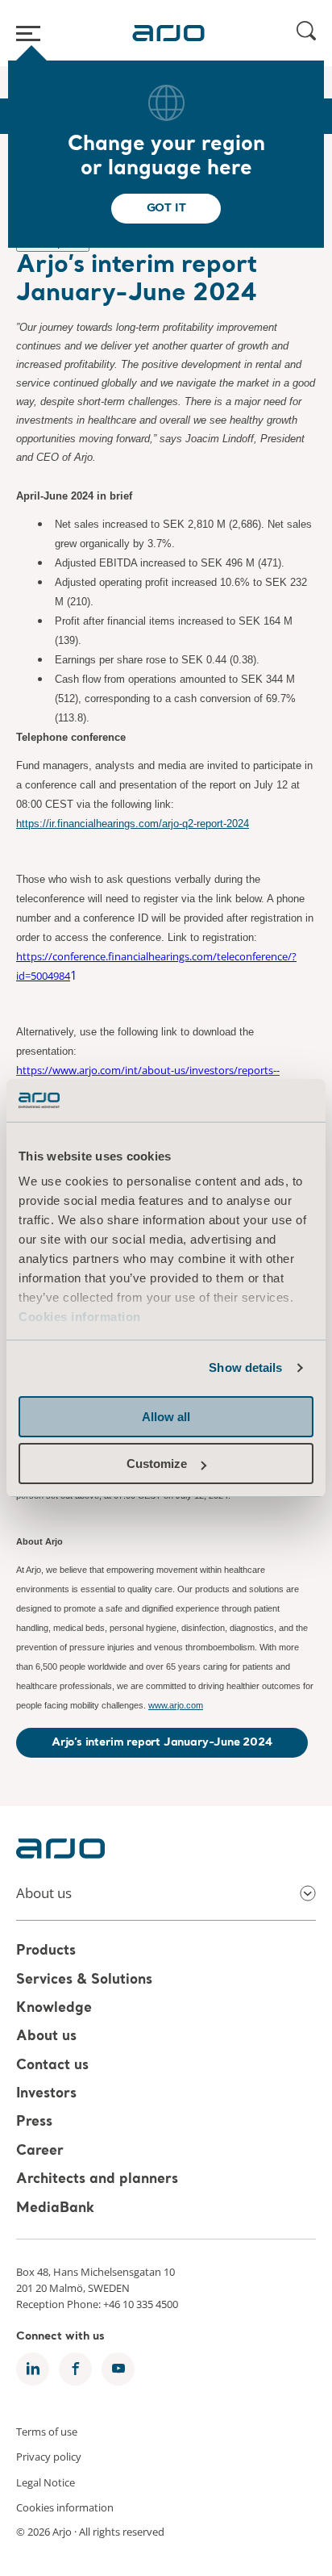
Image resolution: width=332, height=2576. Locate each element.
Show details (245, 1367)
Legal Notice (46, 2482)
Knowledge (54, 2008)
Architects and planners (97, 2180)
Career (40, 2151)
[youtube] (118, 2369)
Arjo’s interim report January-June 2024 (162, 1742)
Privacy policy (49, 2457)
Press (34, 2123)
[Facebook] (75, 2369)
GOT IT (166, 208)
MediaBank (55, 2208)
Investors (46, 2094)
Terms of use (47, 2431)
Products (46, 1952)
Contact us (52, 2066)
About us (46, 2037)
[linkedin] (33, 2369)
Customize (157, 1464)
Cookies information (80, 1317)
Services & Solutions (84, 1980)
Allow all (166, 1417)
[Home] (168, 33)
